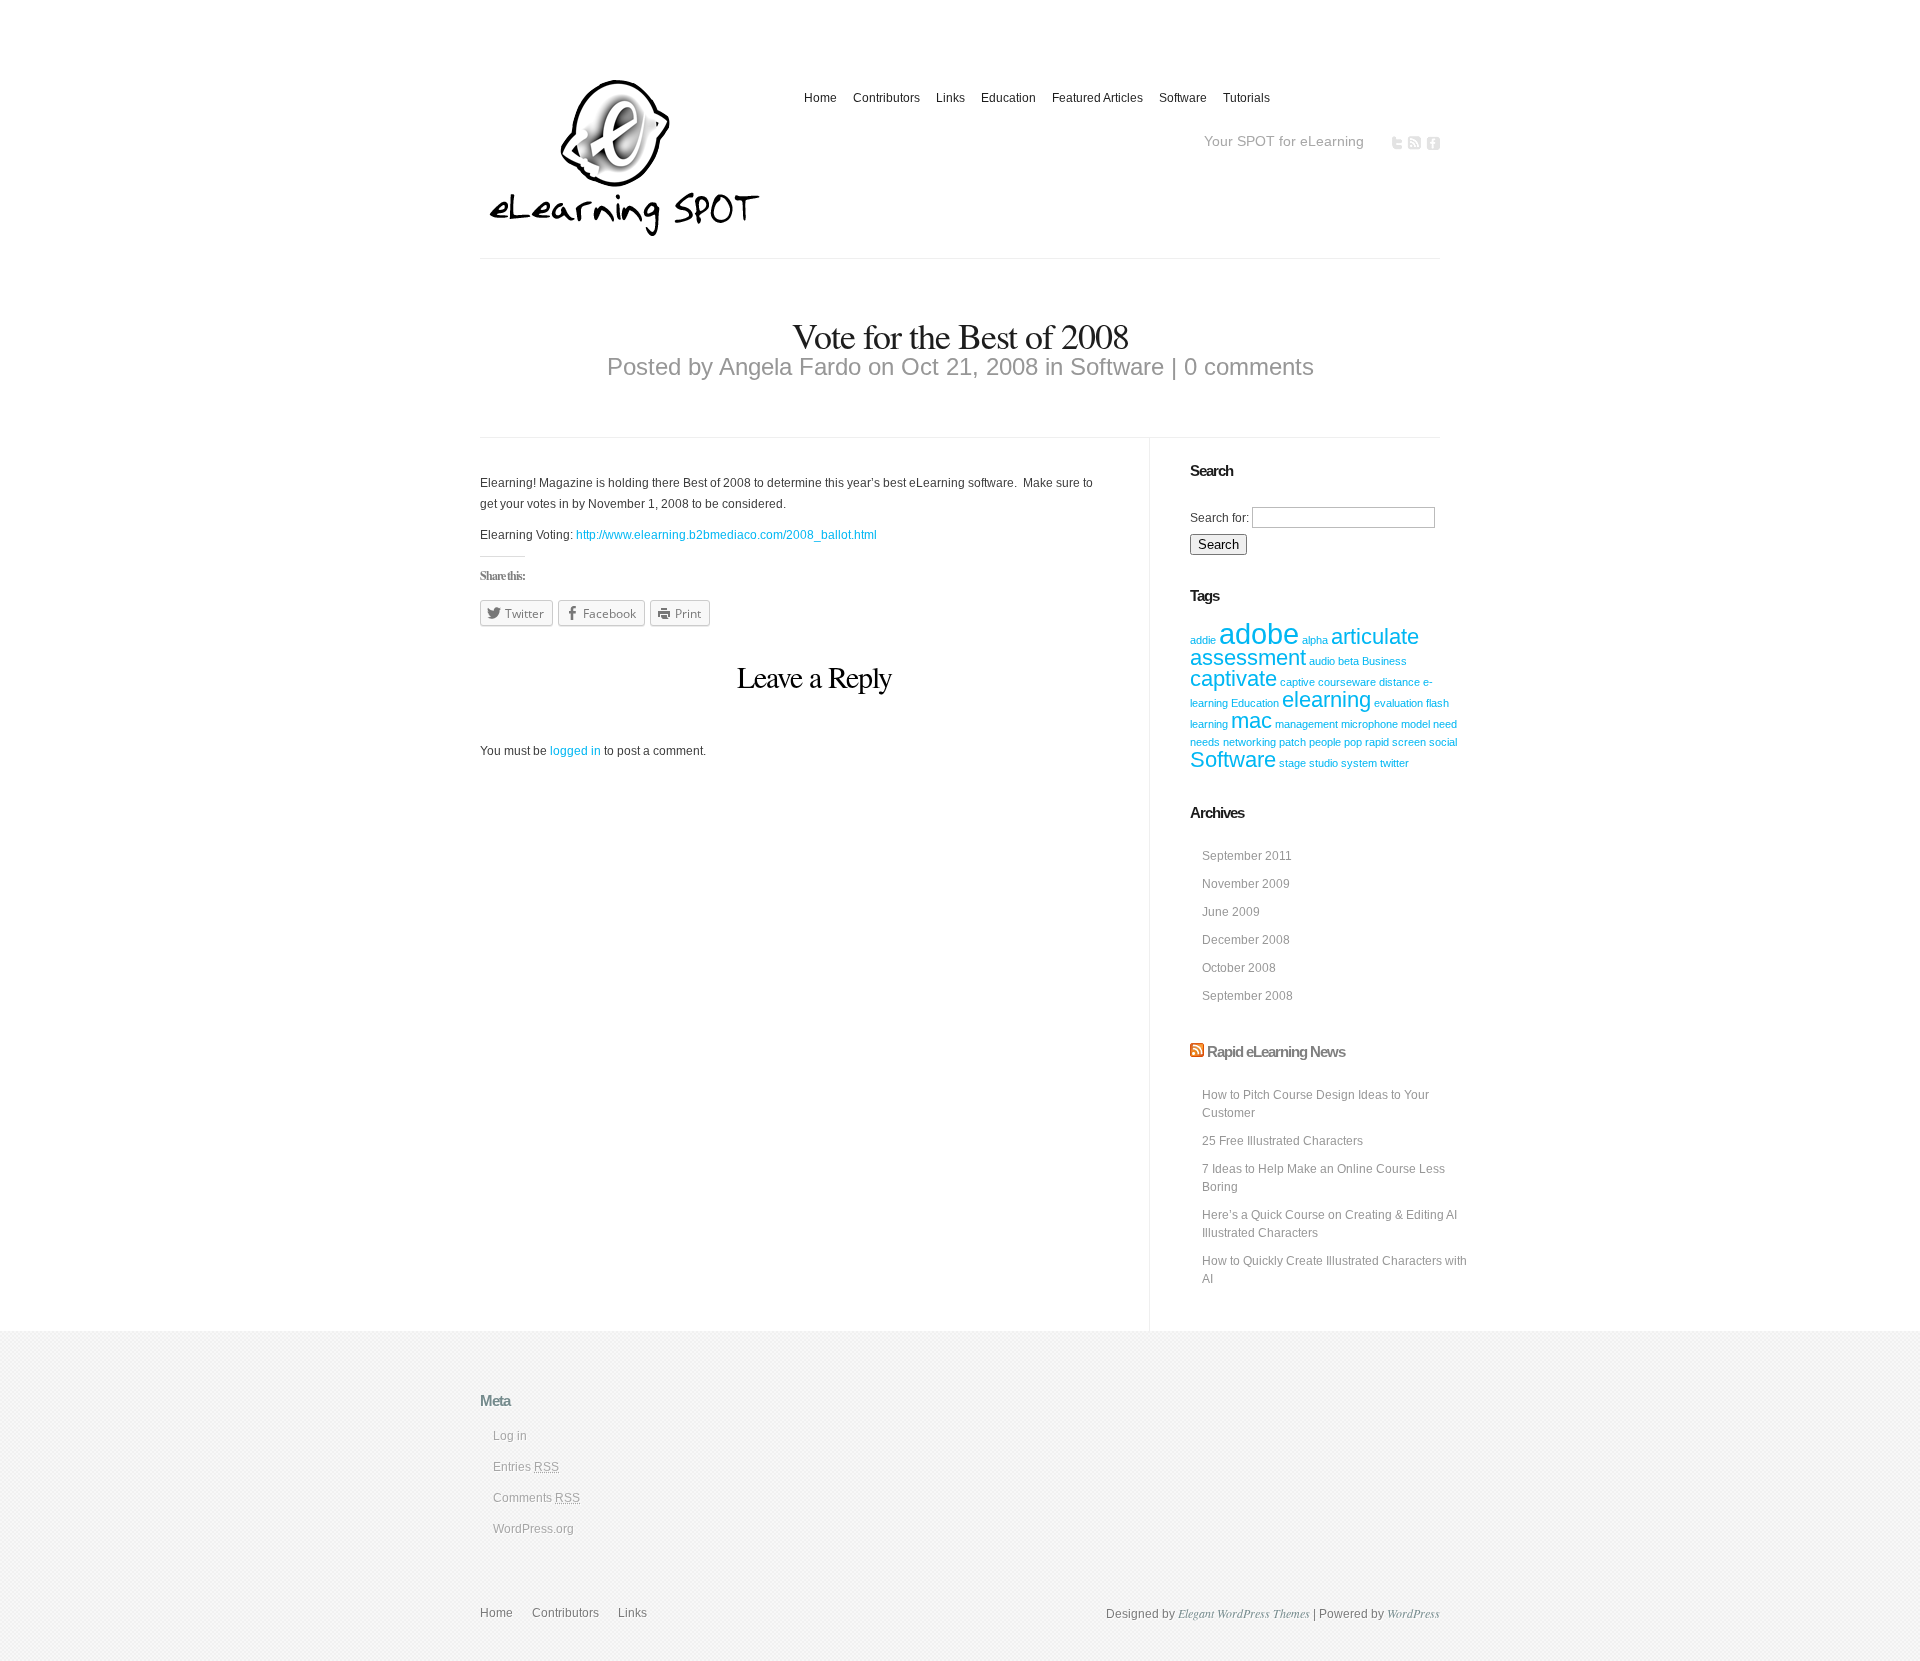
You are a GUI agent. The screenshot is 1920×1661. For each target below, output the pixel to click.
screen (1409, 742)
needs (1205, 742)
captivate (1233, 678)
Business (1384, 661)
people (1325, 742)
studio (1323, 763)
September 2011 (1247, 856)
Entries (526, 1467)
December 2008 (1246, 940)
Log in (510, 1436)
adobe (1259, 633)
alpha (1315, 640)
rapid (1377, 742)
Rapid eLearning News (1276, 1051)
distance (1399, 682)
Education (1008, 98)
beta (1348, 661)
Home (820, 98)
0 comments (1249, 366)
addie (1203, 640)
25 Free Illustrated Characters (1282, 1141)
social (1443, 742)
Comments (536, 1498)
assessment (1248, 657)
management (1306, 724)
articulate (1375, 636)
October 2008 (1239, 968)
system (1359, 763)
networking (1249, 742)
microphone (1369, 724)
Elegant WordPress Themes (1244, 1613)
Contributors (886, 98)
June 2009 (1231, 912)
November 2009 (1246, 884)
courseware (1347, 682)
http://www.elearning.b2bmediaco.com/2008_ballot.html (726, 535)
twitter (1394, 763)
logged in (575, 751)
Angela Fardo (790, 366)
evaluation (1398, 703)
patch (1292, 742)
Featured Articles (1097, 98)
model (1415, 724)
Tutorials (1246, 98)
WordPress (1413, 1613)
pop (1353, 742)
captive (1297, 682)
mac (1251, 720)
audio (1322, 661)
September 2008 (1247, 996)
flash (1437, 703)
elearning (1326, 699)
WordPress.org (533, 1529)
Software (1183, 98)
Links (950, 98)
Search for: (1219, 518)
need (1445, 724)
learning (1209, 724)
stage (1292, 763)
